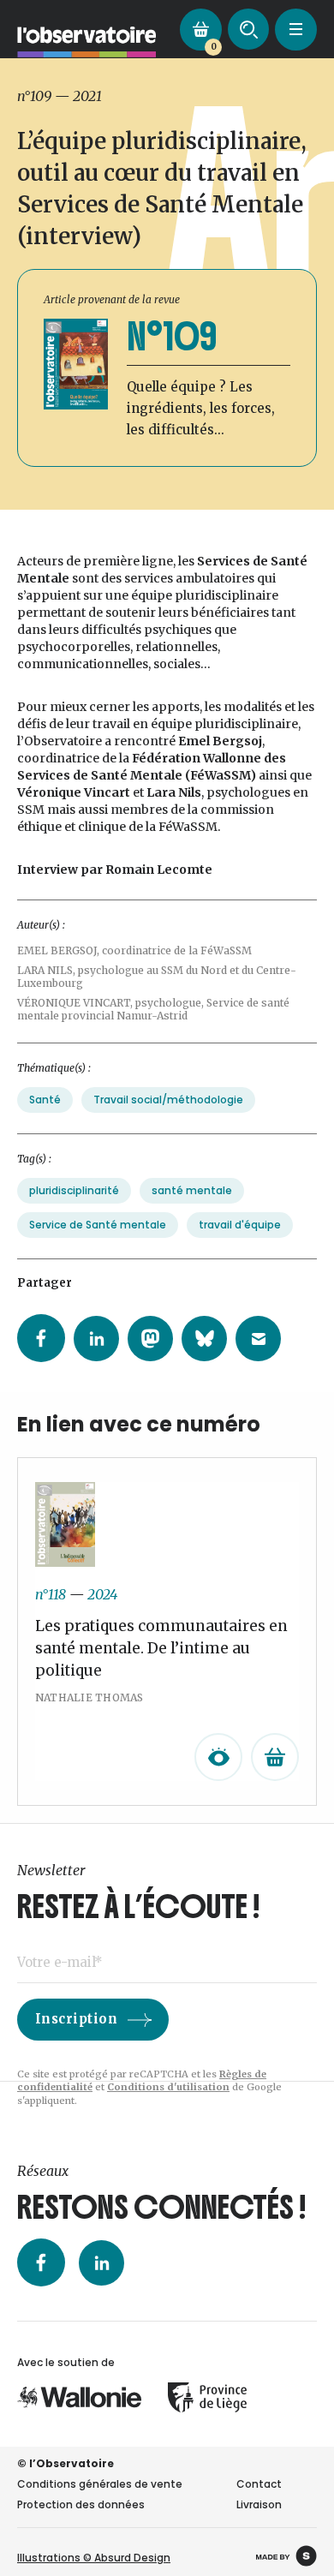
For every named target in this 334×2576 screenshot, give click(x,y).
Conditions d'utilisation (168, 2087)
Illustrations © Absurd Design (94, 2558)
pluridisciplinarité (74, 1190)
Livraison (259, 2504)
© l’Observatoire (66, 2463)
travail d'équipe (240, 1225)
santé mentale (192, 1190)
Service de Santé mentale (98, 1225)
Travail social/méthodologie (168, 1100)
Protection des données (81, 2504)
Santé (45, 1100)
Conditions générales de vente (100, 2484)
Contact (259, 2484)
